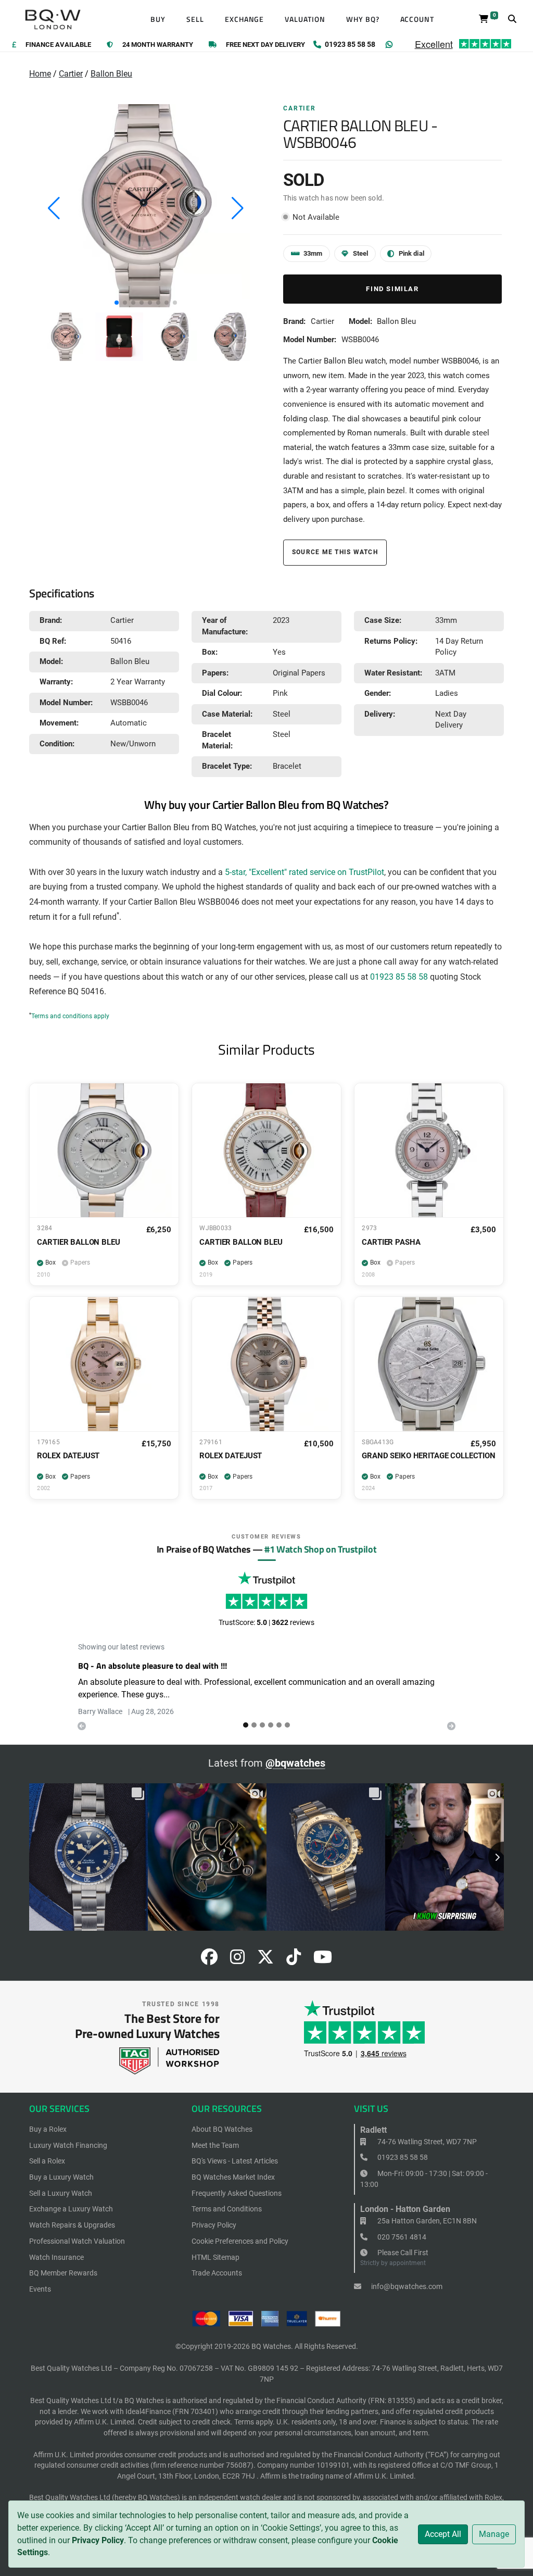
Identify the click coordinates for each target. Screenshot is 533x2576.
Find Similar (392, 289)
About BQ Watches (222, 2129)
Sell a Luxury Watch (61, 2193)
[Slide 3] (271, 1725)
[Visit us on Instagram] (237, 1960)
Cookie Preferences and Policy (240, 2241)
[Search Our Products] (512, 19)
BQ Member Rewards (63, 2273)
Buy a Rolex (48, 2129)
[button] (117, 303)
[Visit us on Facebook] (209, 1960)
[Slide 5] (287, 1725)
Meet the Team (215, 2145)
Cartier (71, 74)
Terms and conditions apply (70, 1016)
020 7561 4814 (401, 2237)
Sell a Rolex (47, 2161)
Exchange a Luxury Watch (71, 2209)
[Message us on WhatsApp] (389, 45)
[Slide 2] (262, 1725)
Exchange (245, 19)
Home (40, 74)
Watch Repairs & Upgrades (72, 2225)
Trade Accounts (217, 2273)
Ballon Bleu (111, 74)
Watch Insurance (56, 2257)
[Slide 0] (246, 1725)
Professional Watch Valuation (77, 2241)
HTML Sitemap (215, 2257)
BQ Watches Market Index (233, 2177)
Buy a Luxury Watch (61, 2177)
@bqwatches (295, 1763)
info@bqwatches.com (406, 2286)
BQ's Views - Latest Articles (235, 2161)
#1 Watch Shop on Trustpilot (320, 1549)
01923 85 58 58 (399, 977)
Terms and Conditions (227, 2209)
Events (40, 2289)
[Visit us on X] (265, 1960)
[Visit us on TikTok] (294, 1960)
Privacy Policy (98, 2540)
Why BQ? (363, 19)
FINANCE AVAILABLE (58, 45)
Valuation (305, 19)
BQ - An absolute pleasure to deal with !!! (153, 1666)
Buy (158, 19)
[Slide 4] (279, 1725)
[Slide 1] (254, 1725)
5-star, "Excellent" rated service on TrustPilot (304, 872)
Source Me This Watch (335, 552)
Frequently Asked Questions (237, 2193)
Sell (195, 19)
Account (417, 19)
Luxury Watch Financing (68, 2145)
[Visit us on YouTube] (323, 1960)
